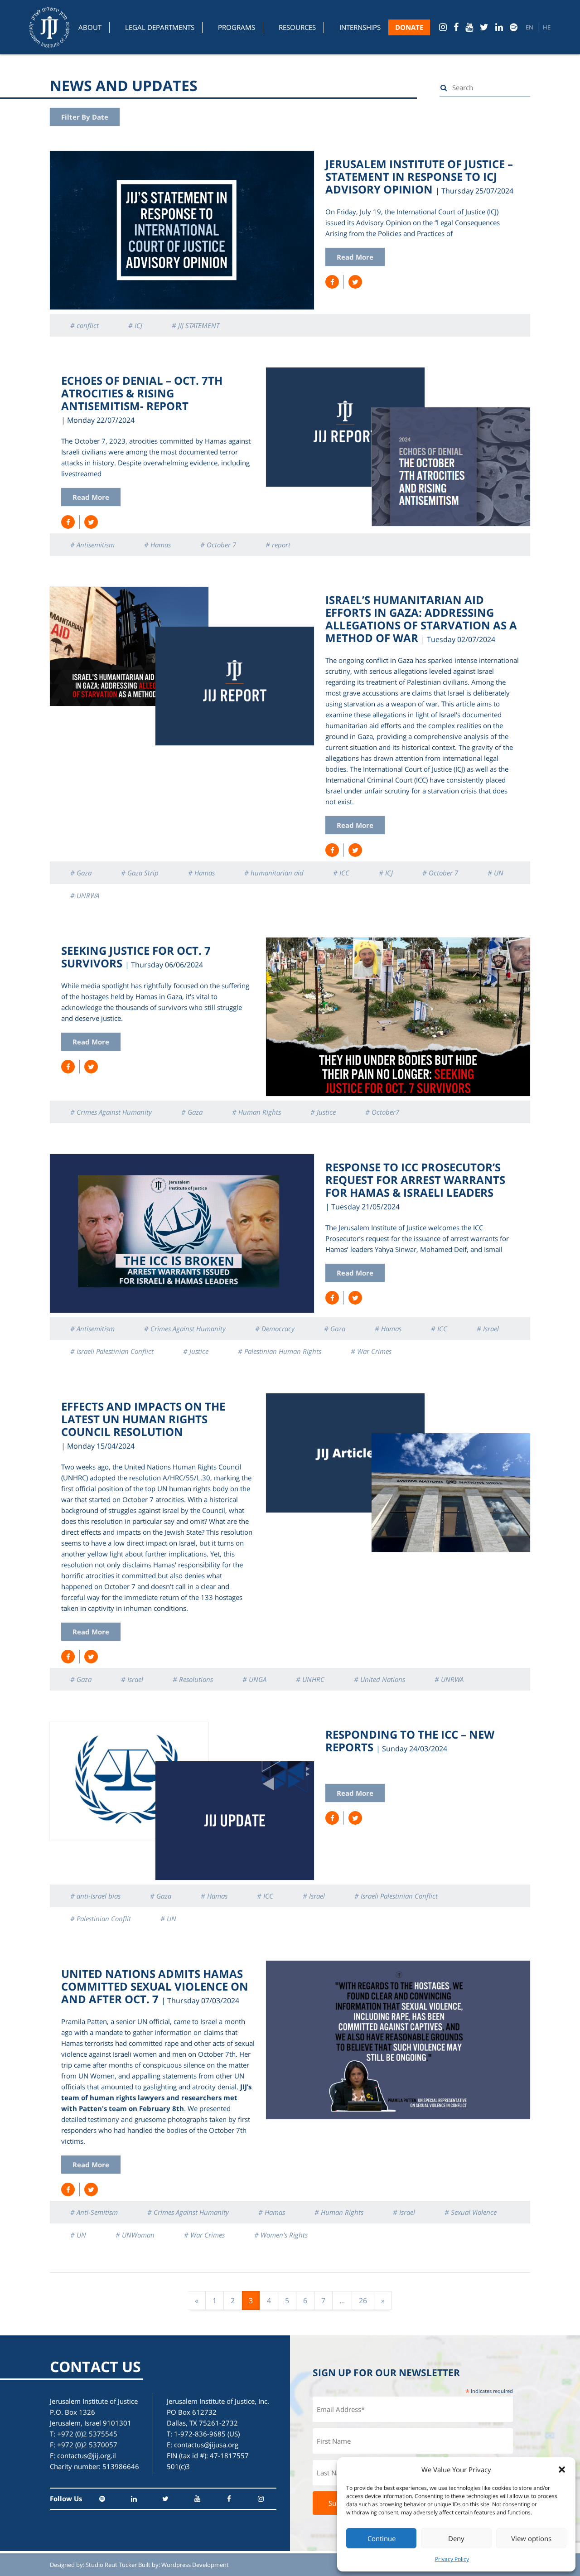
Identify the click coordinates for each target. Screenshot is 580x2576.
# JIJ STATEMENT (196, 325)
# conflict (85, 325)
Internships (360, 27)
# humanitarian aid (274, 873)
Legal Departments (160, 27)
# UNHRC (310, 1679)
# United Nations (379, 1679)
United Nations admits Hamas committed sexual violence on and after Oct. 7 (155, 1986)
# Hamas (157, 545)
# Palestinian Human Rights (280, 1351)
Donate (409, 27)
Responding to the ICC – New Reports (410, 1741)
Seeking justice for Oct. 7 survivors (136, 957)
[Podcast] (514, 27)
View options (531, 2538)
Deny (456, 2538)
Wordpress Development (195, 2565)
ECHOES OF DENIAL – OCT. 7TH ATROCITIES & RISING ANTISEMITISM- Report (142, 393)
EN (529, 27)
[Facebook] (456, 27)
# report (278, 545)
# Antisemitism (92, 545)
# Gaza (81, 873)
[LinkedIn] (499, 27)
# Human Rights (256, 1112)
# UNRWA (85, 895)
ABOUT (90, 27)
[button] (562, 2470)
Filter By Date (85, 117)
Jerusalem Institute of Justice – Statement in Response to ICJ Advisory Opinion (419, 176)
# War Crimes (371, 1351)
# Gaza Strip (140, 873)
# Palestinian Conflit (101, 1919)
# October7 (382, 1112)
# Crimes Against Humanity (111, 1112)
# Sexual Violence (471, 2212)
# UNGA (254, 1679)
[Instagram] (443, 27)
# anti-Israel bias (95, 1896)
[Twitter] (484, 27)
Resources (297, 27)
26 (363, 2301)
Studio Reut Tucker (111, 2565)
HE (547, 27)
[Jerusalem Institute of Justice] (49, 27)
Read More (355, 257)
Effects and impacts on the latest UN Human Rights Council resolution (143, 1419)
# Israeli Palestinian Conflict (112, 1351)
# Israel (488, 1329)
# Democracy (275, 1329)
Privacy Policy (452, 2559)
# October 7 (218, 545)
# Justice (323, 1112)
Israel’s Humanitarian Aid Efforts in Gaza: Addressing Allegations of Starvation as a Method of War (421, 619)
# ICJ (135, 325)
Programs (237, 27)
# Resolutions (193, 1679)
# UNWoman (135, 2235)
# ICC (341, 873)
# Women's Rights (281, 2235)
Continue (382, 2538)
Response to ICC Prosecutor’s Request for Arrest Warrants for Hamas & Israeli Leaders (415, 1180)
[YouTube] (469, 27)
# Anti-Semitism (94, 2212)
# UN (495, 873)
